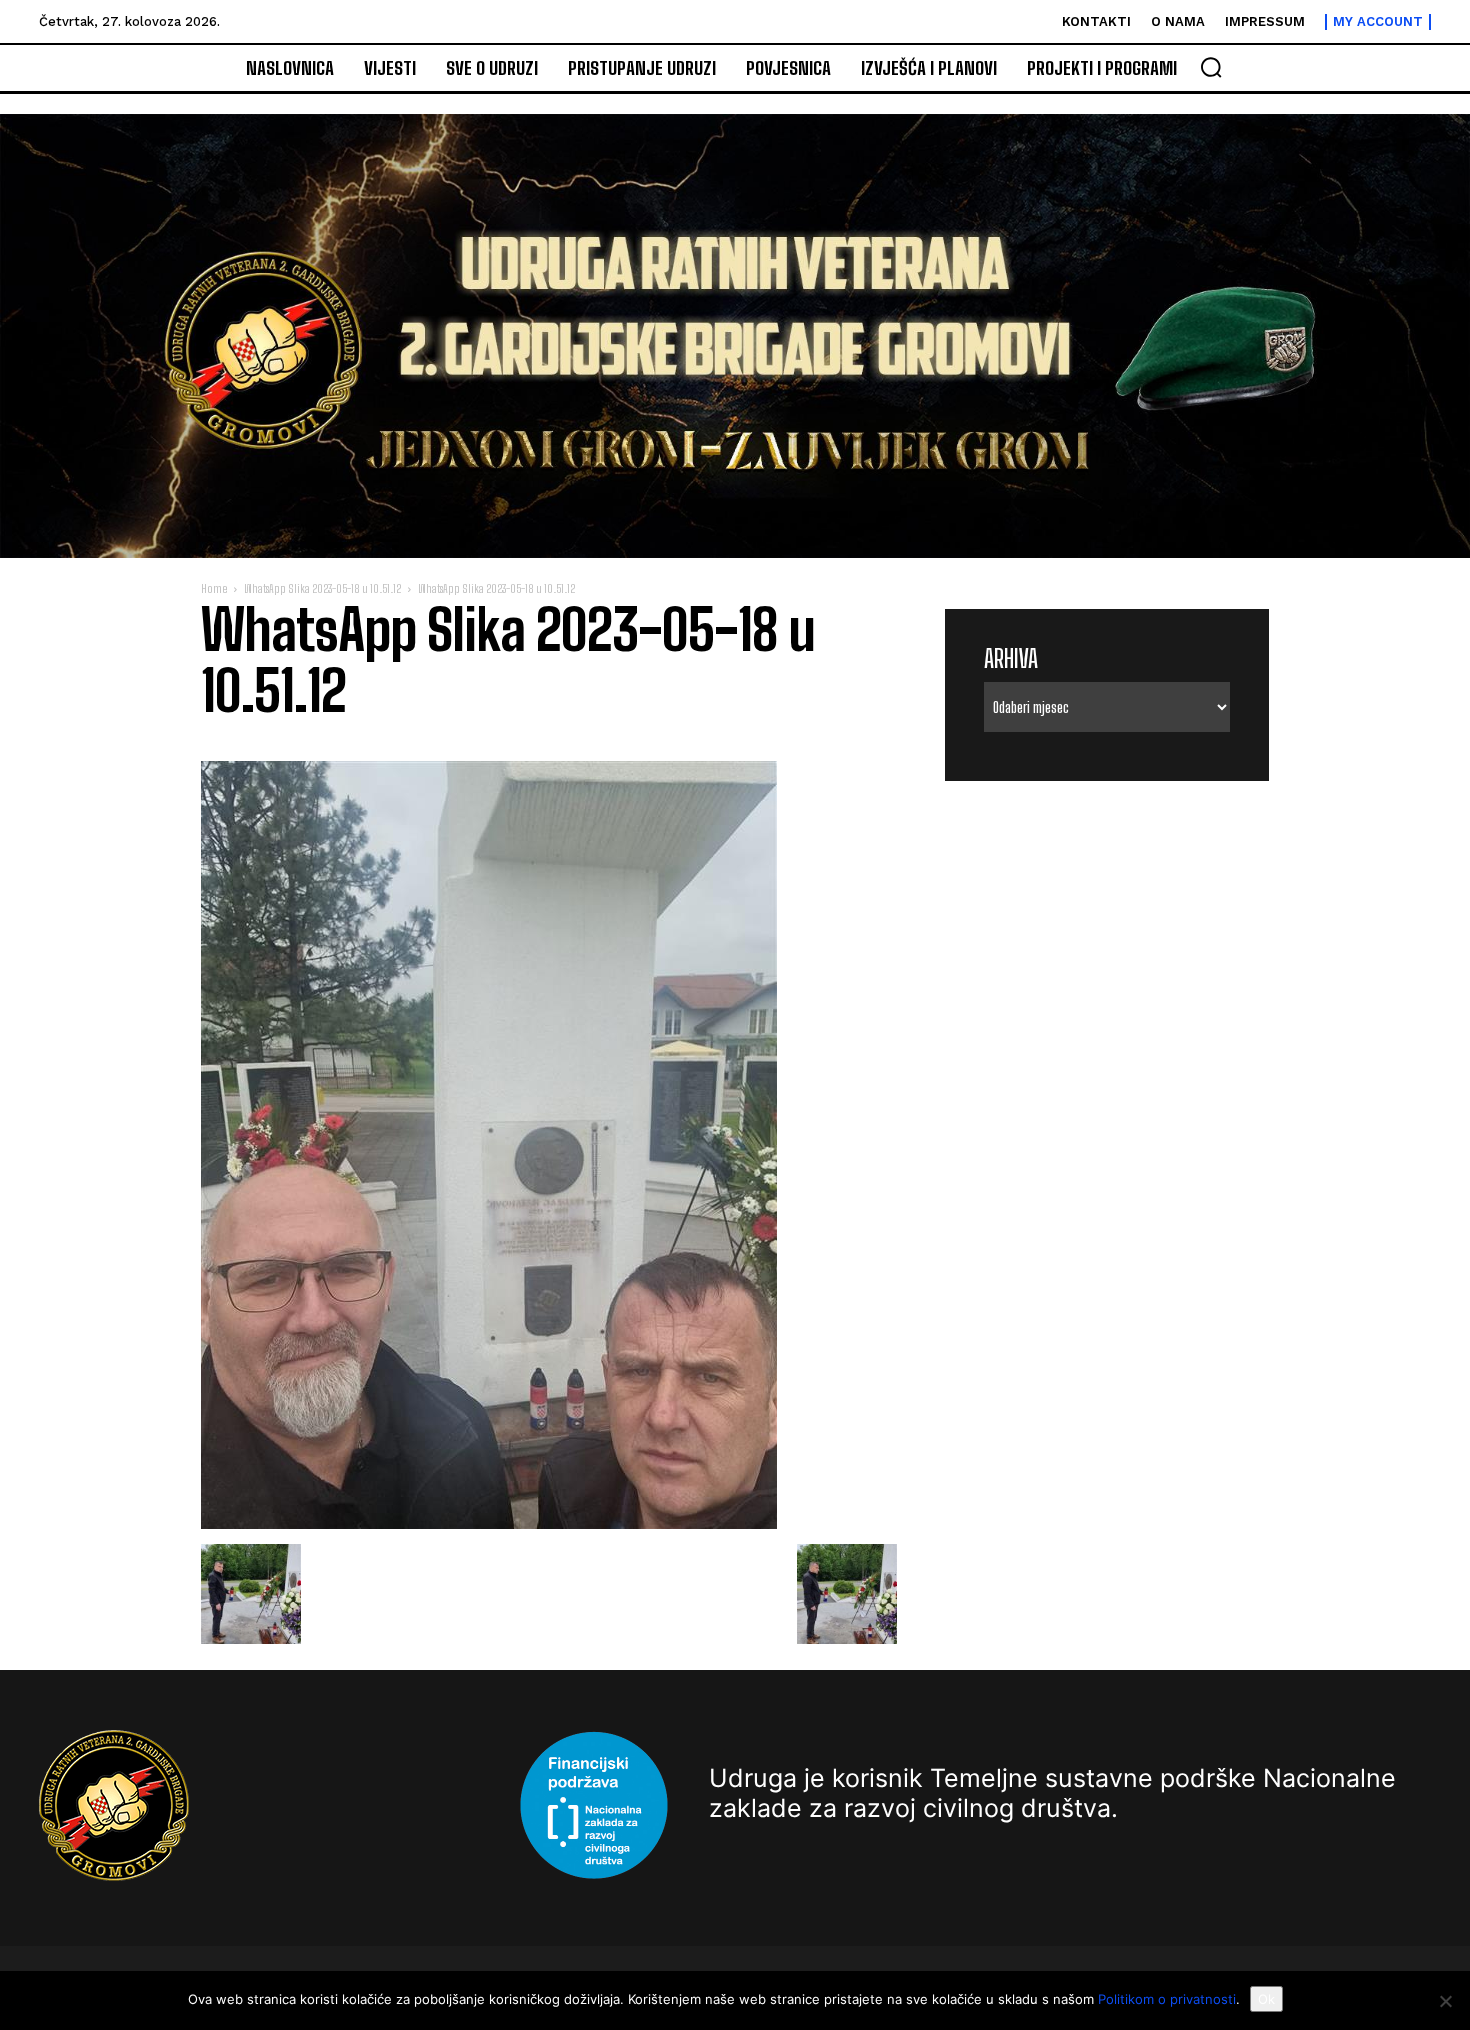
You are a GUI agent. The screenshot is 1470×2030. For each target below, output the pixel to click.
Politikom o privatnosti (1167, 1999)
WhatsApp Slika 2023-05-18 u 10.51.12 (322, 588)
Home (214, 588)
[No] (1445, 2001)
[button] (1211, 67)
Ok (1266, 1999)
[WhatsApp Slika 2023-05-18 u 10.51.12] (489, 1523)
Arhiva (1011, 658)
